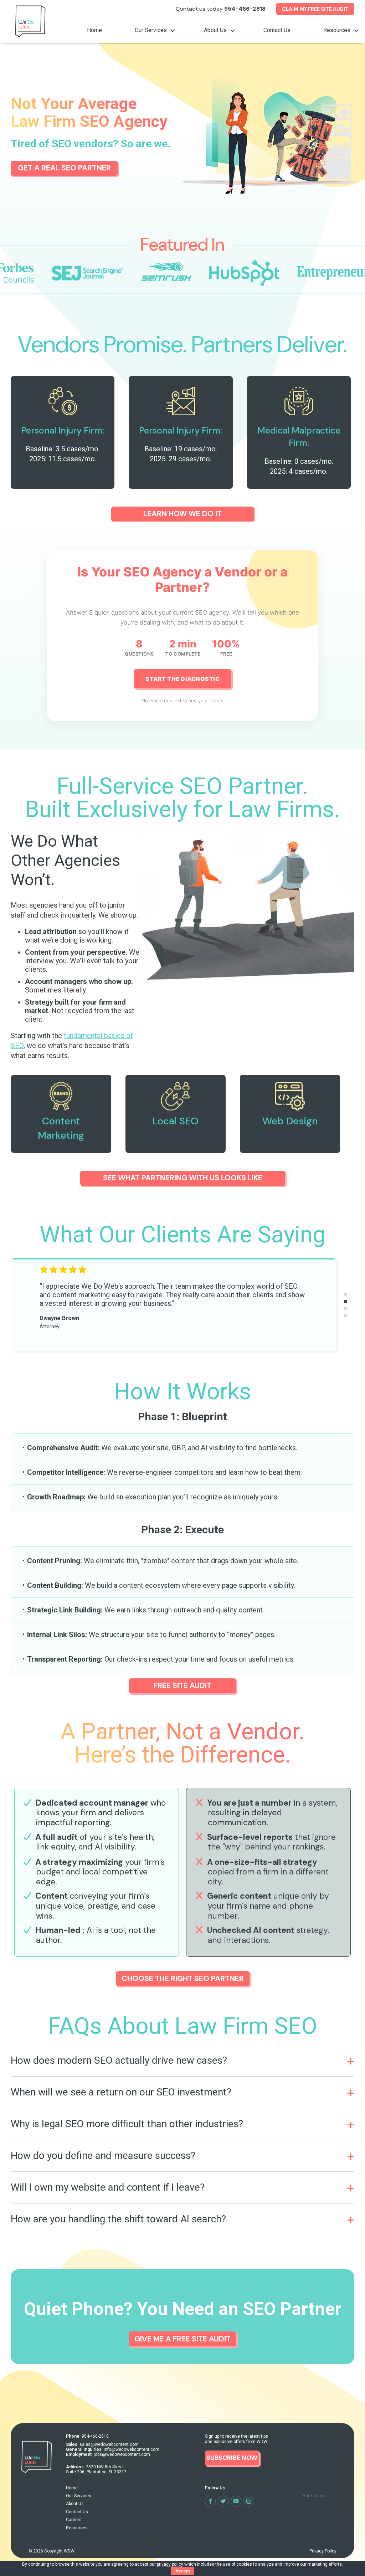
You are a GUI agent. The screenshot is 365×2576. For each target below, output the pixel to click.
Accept (183, 2571)
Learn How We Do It (182, 514)
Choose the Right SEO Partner (183, 1979)
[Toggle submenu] (172, 31)
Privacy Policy (323, 2551)
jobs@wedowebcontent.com (122, 2454)
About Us (216, 30)
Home (94, 30)
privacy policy (170, 2564)
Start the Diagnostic (182, 679)
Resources (338, 30)
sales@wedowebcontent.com (109, 2444)
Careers (74, 2520)
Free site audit (182, 1685)
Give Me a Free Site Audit (182, 2339)
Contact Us (277, 30)
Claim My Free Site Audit (315, 9)
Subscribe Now (232, 2458)
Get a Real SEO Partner (64, 168)
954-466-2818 (245, 9)
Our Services (151, 30)
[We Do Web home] (30, 34)
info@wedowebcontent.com (132, 2449)
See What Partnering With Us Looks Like (183, 1178)
